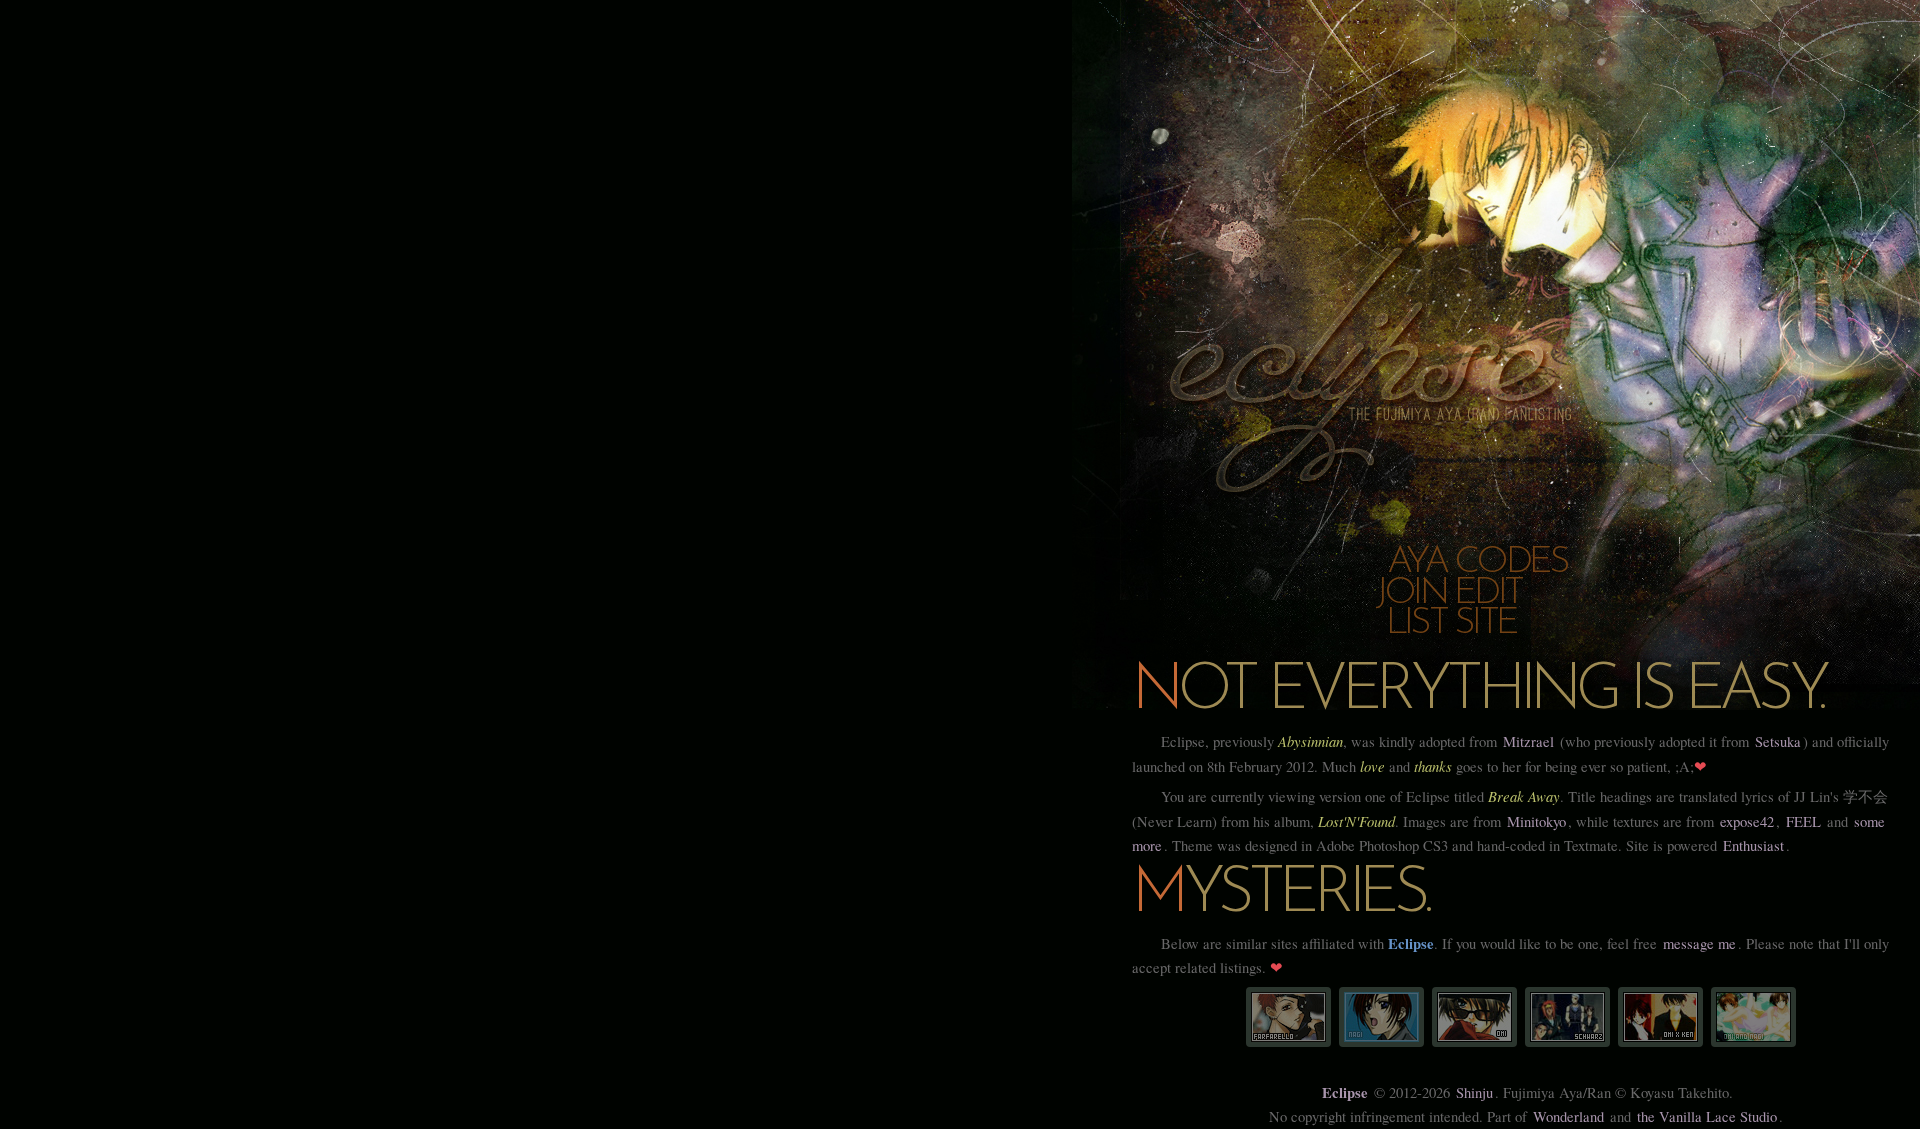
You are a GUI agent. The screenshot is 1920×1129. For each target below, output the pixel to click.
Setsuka (1778, 741)
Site (1485, 623)
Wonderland (1568, 1116)
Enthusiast (1753, 845)
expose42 (1747, 821)
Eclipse (1345, 1092)
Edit (1487, 593)
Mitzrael (1528, 741)
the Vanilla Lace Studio (1707, 1116)
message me (1699, 943)
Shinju (1474, 1092)
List (1416, 623)
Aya (1416, 562)
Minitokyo (1536, 821)
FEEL (1803, 821)
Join (1410, 593)
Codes (1510, 562)
